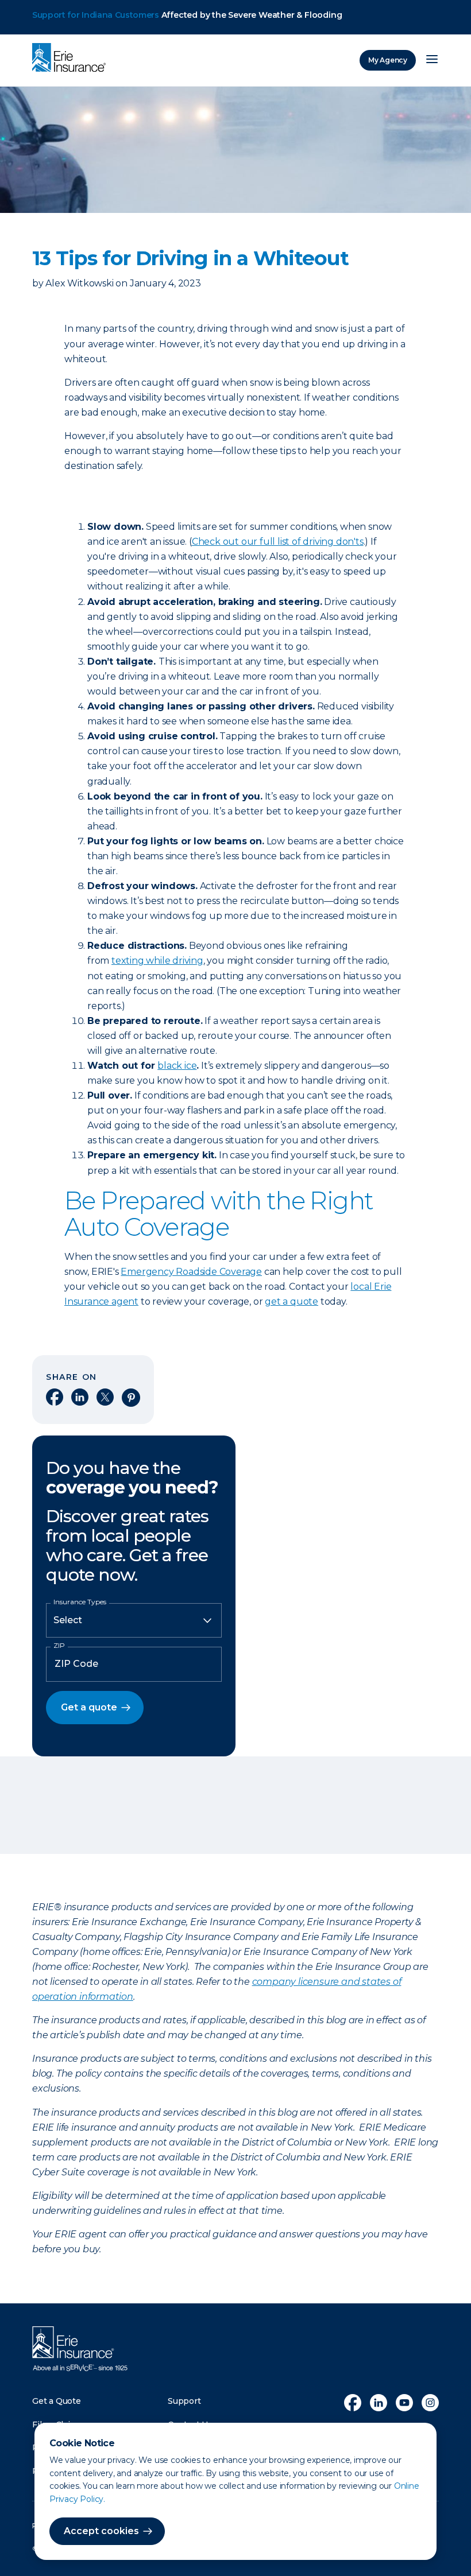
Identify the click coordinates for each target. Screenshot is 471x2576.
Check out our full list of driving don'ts (278, 542)
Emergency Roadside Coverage (191, 1272)
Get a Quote (57, 2401)
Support (184, 2401)
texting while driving (157, 961)
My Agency (388, 60)
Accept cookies (101, 2531)
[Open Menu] (432, 60)
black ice (177, 1066)
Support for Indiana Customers (96, 15)
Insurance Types (80, 1602)
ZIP (59, 1646)
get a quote (292, 1301)
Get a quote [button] (89, 1707)
